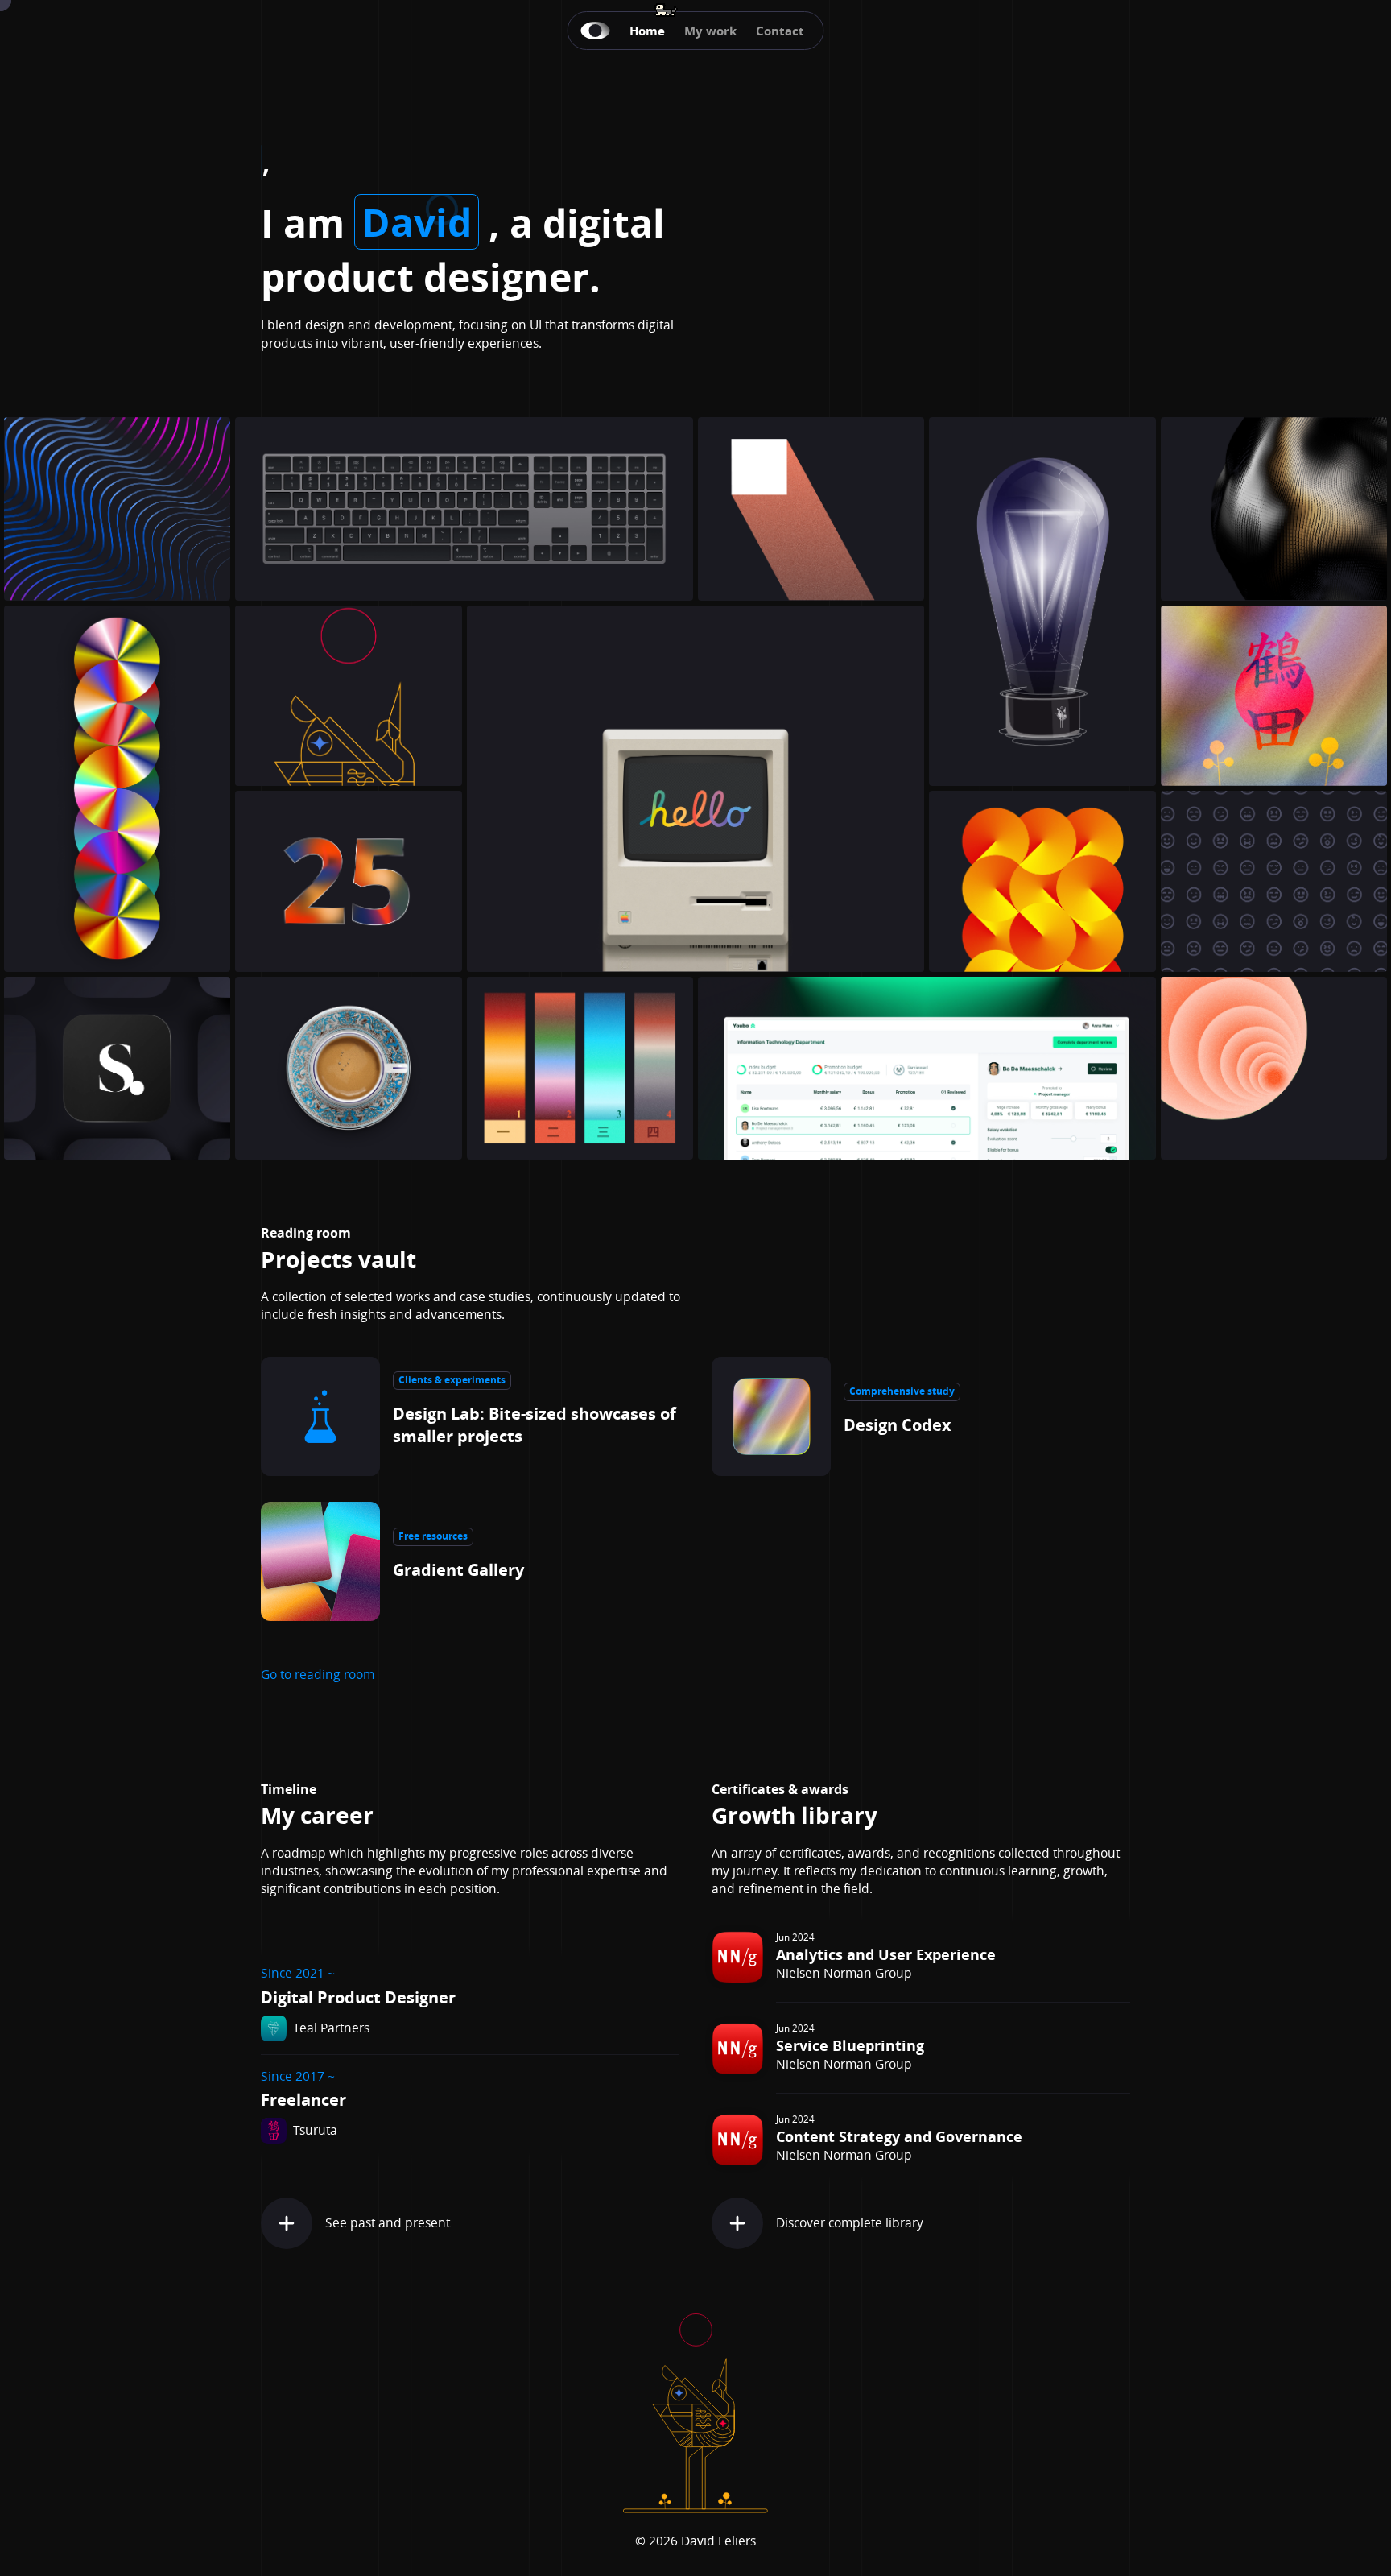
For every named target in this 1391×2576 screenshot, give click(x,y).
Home (647, 31)
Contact (780, 31)
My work (710, 31)
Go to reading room (318, 1675)
